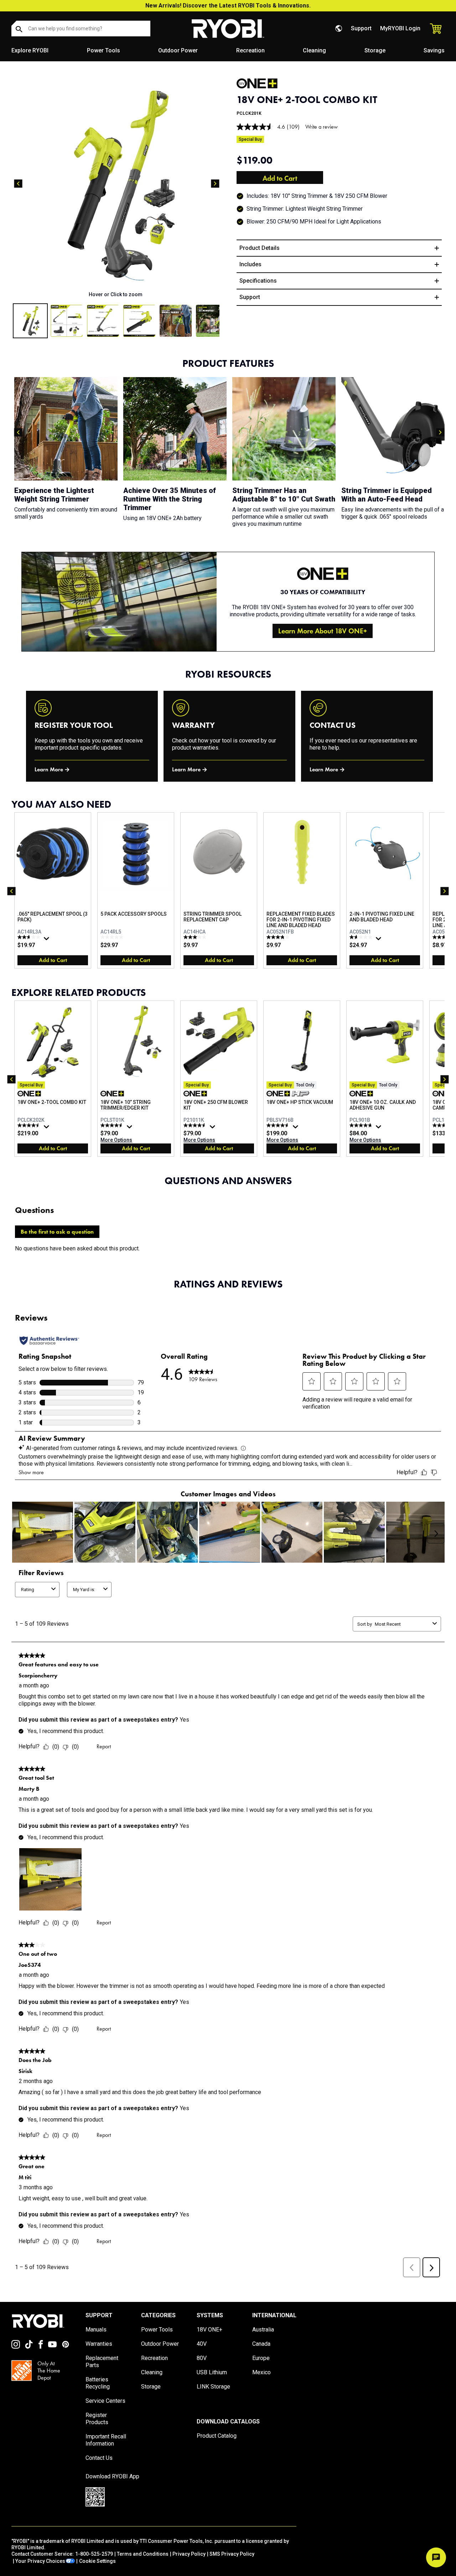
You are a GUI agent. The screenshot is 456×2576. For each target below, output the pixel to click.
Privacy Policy (189, 2554)
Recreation (250, 50)
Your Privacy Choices (40, 2561)
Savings (434, 50)
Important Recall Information (106, 2440)
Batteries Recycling (98, 2383)
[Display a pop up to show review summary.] (47, 940)
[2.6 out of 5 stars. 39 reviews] (30, 937)
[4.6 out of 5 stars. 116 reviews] (196, 1125)
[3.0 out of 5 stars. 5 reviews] (196, 937)
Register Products (97, 2419)
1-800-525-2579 (94, 2554)
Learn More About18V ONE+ (323, 631)
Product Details (260, 248)
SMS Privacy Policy (232, 2554)
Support (361, 28)
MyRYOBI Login (400, 28)
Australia (263, 2330)
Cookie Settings (97, 2561)
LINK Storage (213, 2387)
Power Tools (103, 50)
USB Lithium (212, 2372)
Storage (375, 50)
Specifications (258, 281)
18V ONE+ (209, 2330)
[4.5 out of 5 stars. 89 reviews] (30, 1125)
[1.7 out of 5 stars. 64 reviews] (362, 937)
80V (202, 2358)
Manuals (96, 2330)
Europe (261, 2358)
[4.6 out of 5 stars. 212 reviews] (279, 1125)
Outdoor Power (178, 50)
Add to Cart (280, 178)
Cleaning (314, 50)
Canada (261, 2344)
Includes (250, 264)
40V (202, 2344)
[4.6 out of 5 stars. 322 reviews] (113, 1125)
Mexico (261, 2372)
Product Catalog (217, 2436)
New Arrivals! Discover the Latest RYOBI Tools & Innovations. (228, 6)
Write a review (322, 127)
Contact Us (99, 2458)
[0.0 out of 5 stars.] (113, 937)
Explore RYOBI (30, 50)
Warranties (99, 2344)
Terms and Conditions (143, 2554)
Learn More (49, 769)
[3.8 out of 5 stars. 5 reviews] (279, 937)
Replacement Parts (102, 2362)
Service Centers (105, 2401)
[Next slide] (215, 184)
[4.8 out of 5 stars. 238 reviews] (362, 1125)
